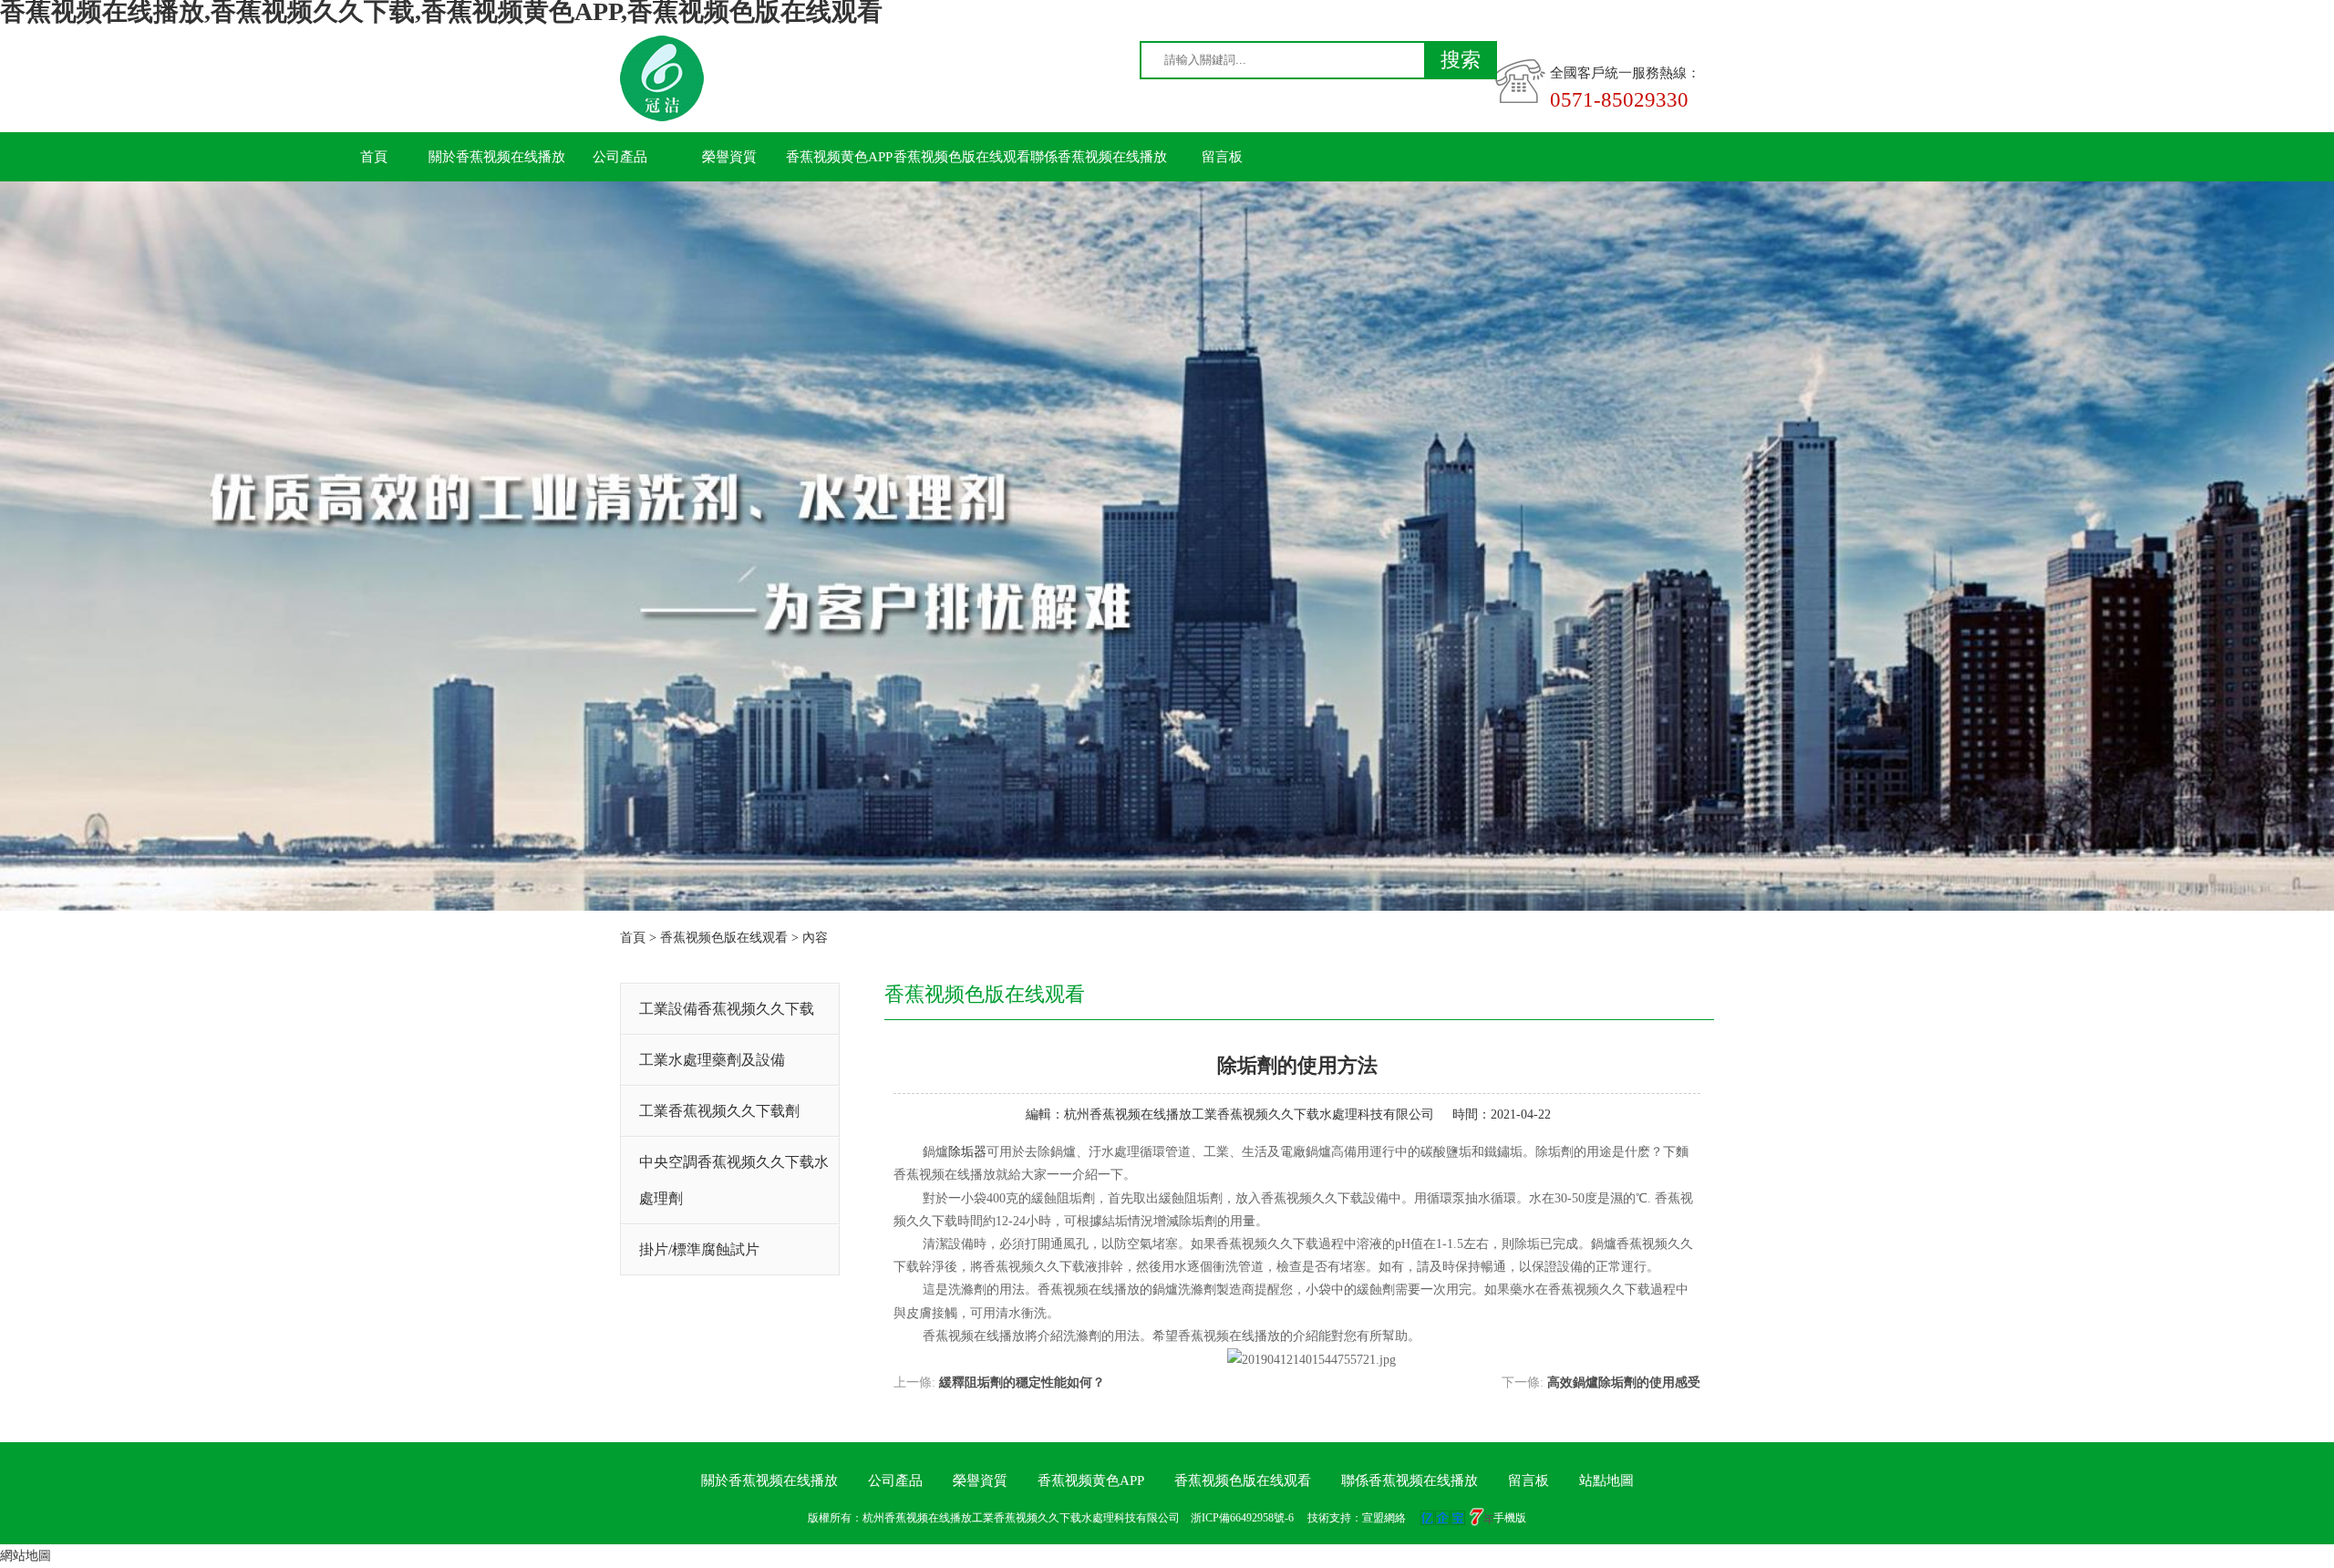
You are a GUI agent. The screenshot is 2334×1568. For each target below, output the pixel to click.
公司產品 (620, 157)
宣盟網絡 (1384, 1518)
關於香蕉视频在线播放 (497, 157)
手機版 (1510, 1518)
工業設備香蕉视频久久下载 (727, 1009)
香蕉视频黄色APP (839, 157)
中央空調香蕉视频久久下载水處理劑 (734, 1180)
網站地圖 (26, 1556)
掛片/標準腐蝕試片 (699, 1249)
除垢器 (967, 1152)
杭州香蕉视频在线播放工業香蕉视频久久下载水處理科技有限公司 (1249, 1114)
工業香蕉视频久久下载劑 (719, 1111)
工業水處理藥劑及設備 (712, 1060)
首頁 (374, 157)
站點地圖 (1606, 1480)
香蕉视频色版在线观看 (962, 157)
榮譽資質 (729, 157)
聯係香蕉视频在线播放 (1099, 157)
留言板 (1222, 157)
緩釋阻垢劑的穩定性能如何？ (1022, 1382)
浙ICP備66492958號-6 (1242, 1518)
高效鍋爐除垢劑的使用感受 (1624, 1382)
